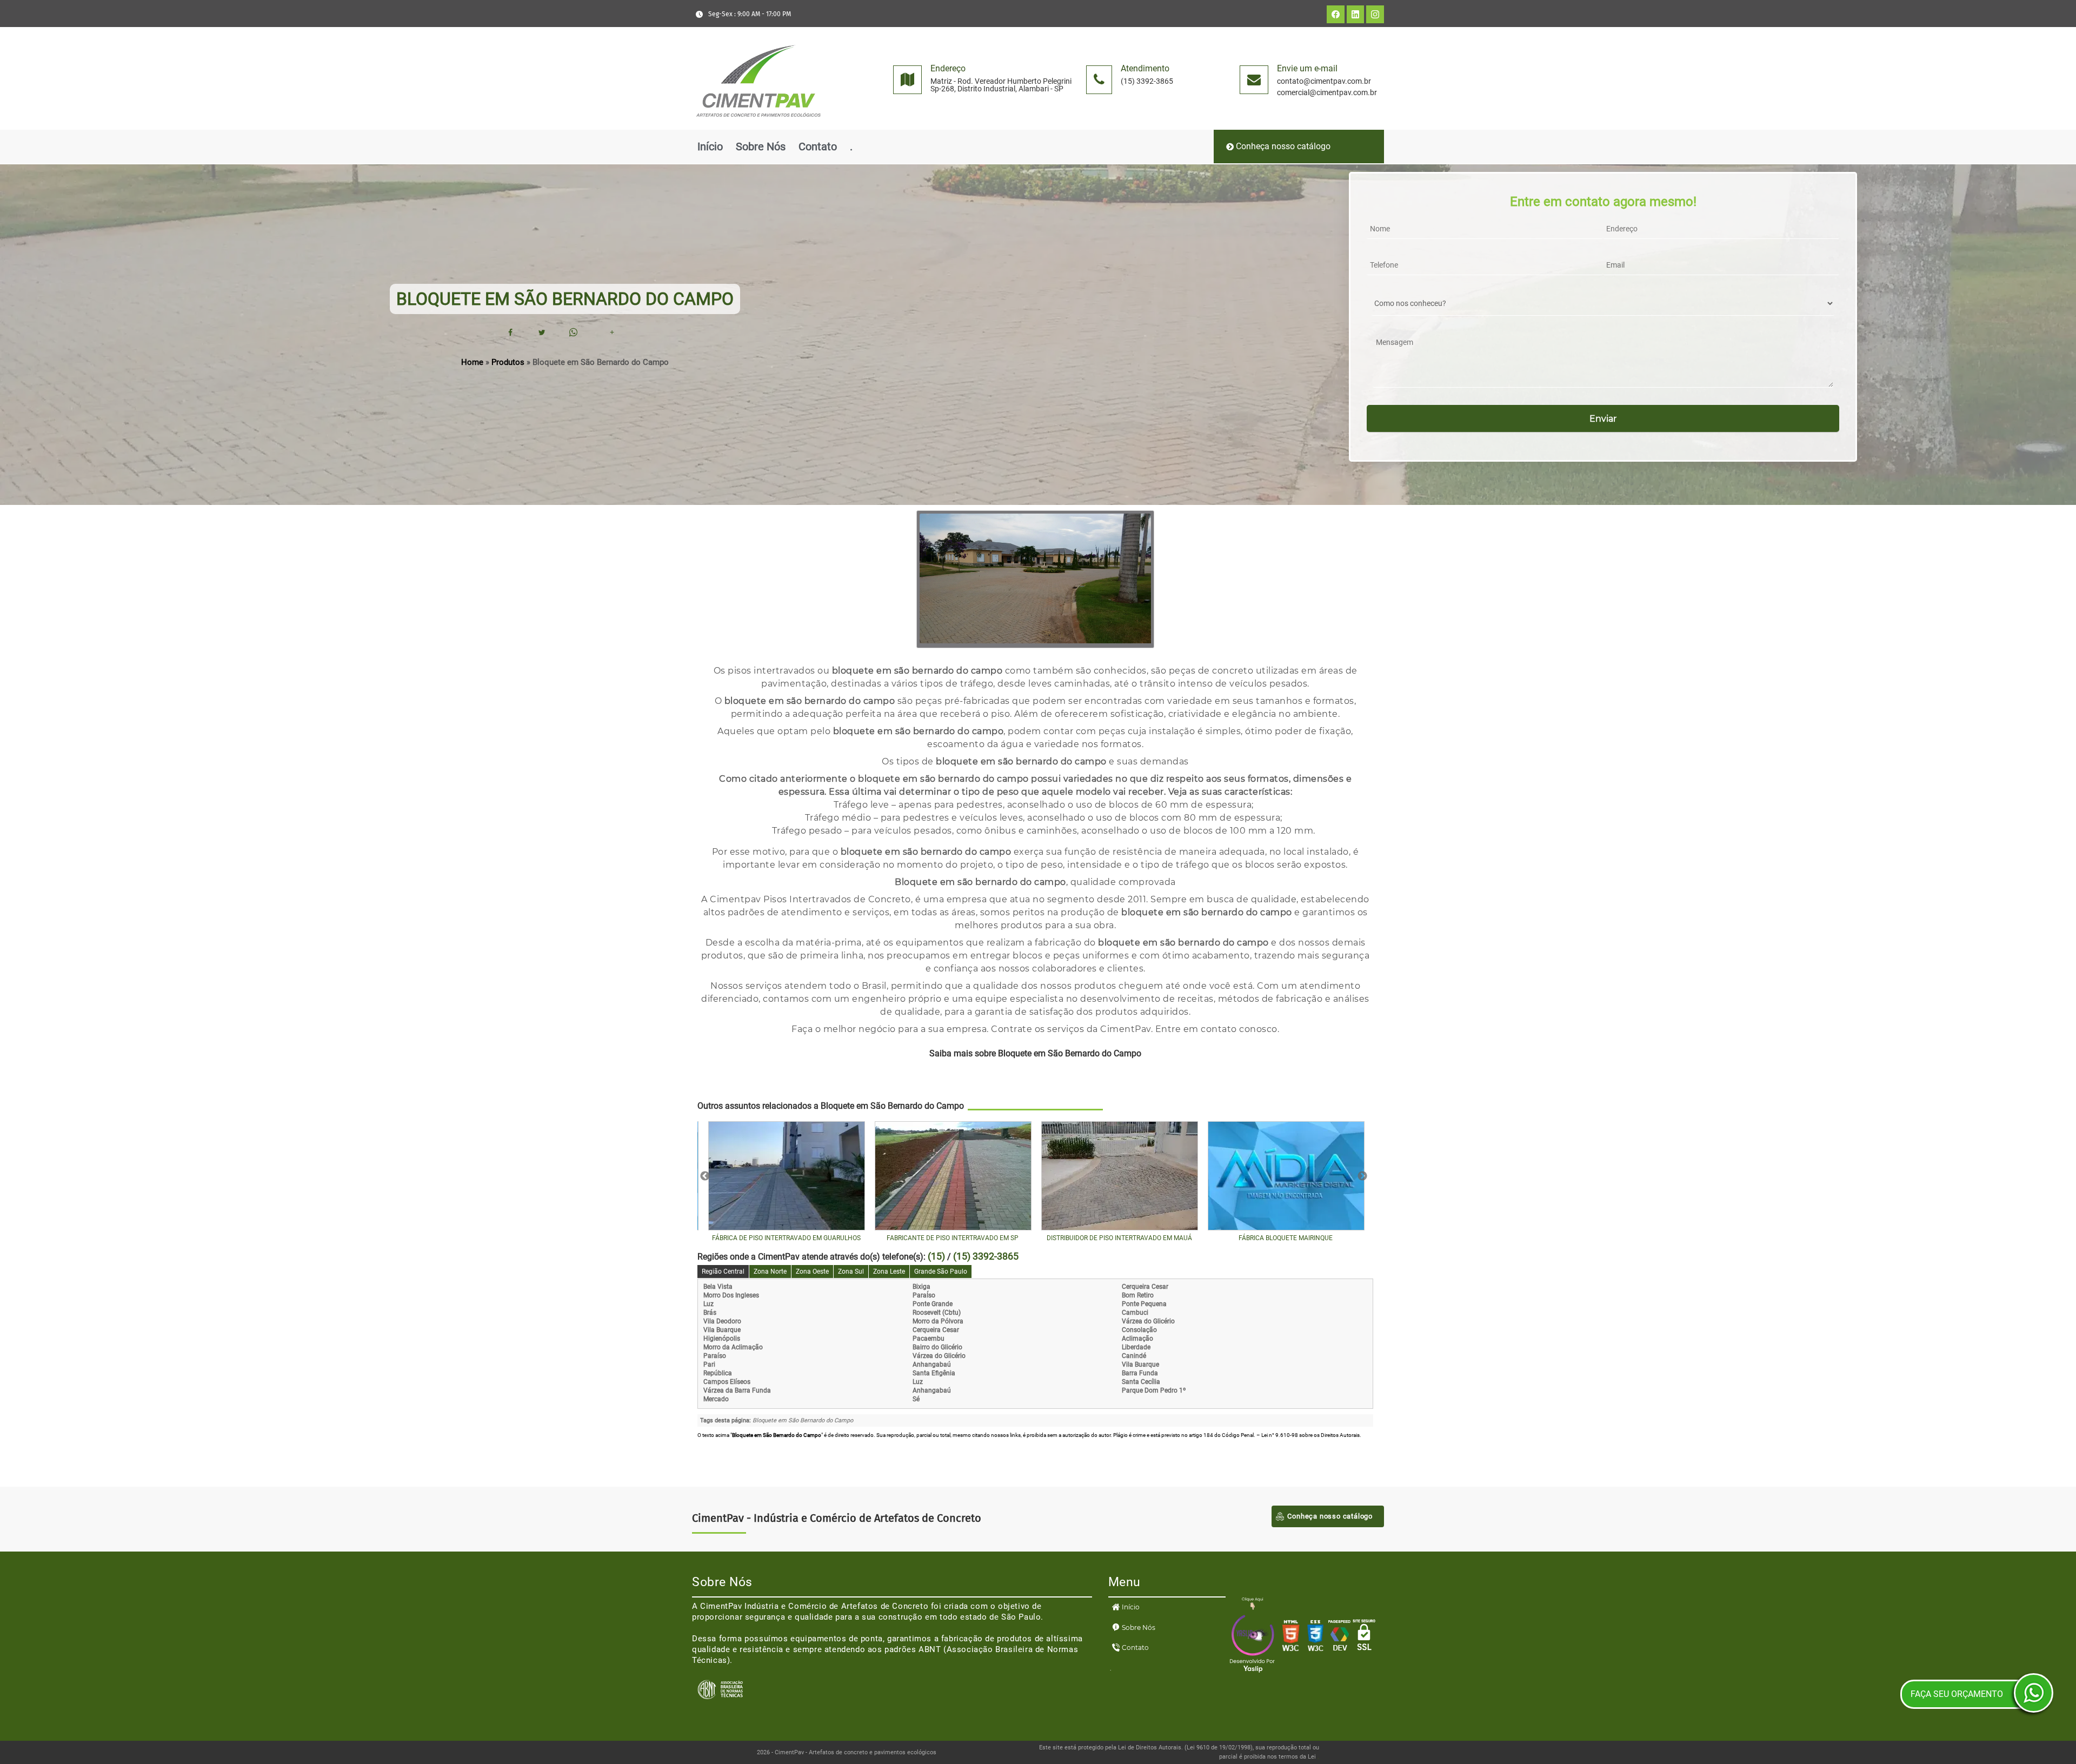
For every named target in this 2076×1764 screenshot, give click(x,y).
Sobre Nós (761, 147)
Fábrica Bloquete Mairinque (1286, 1238)
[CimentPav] (758, 129)
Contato (818, 147)
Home (472, 362)
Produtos (508, 362)
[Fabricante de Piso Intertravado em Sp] (953, 1176)
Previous (705, 1176)
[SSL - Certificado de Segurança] (1364, 1650)
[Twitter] (542, 332)
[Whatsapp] (573, 332)
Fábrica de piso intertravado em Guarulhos (786, 1238)
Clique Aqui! (1035, 1076)
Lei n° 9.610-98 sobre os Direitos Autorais (1310, 1435)
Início (710, 147)
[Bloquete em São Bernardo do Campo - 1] (1035, 641)
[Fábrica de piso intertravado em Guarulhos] (786, 1176)
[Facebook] (510, 332)
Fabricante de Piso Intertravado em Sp (953, 1238)
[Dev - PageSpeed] (1340, 1650)
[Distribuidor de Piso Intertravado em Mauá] (1119, 1176)
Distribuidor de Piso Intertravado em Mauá (1119, 1238)
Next (1362, 1176)
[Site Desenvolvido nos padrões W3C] (1291, 1650)
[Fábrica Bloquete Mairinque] (1286, 1176)
